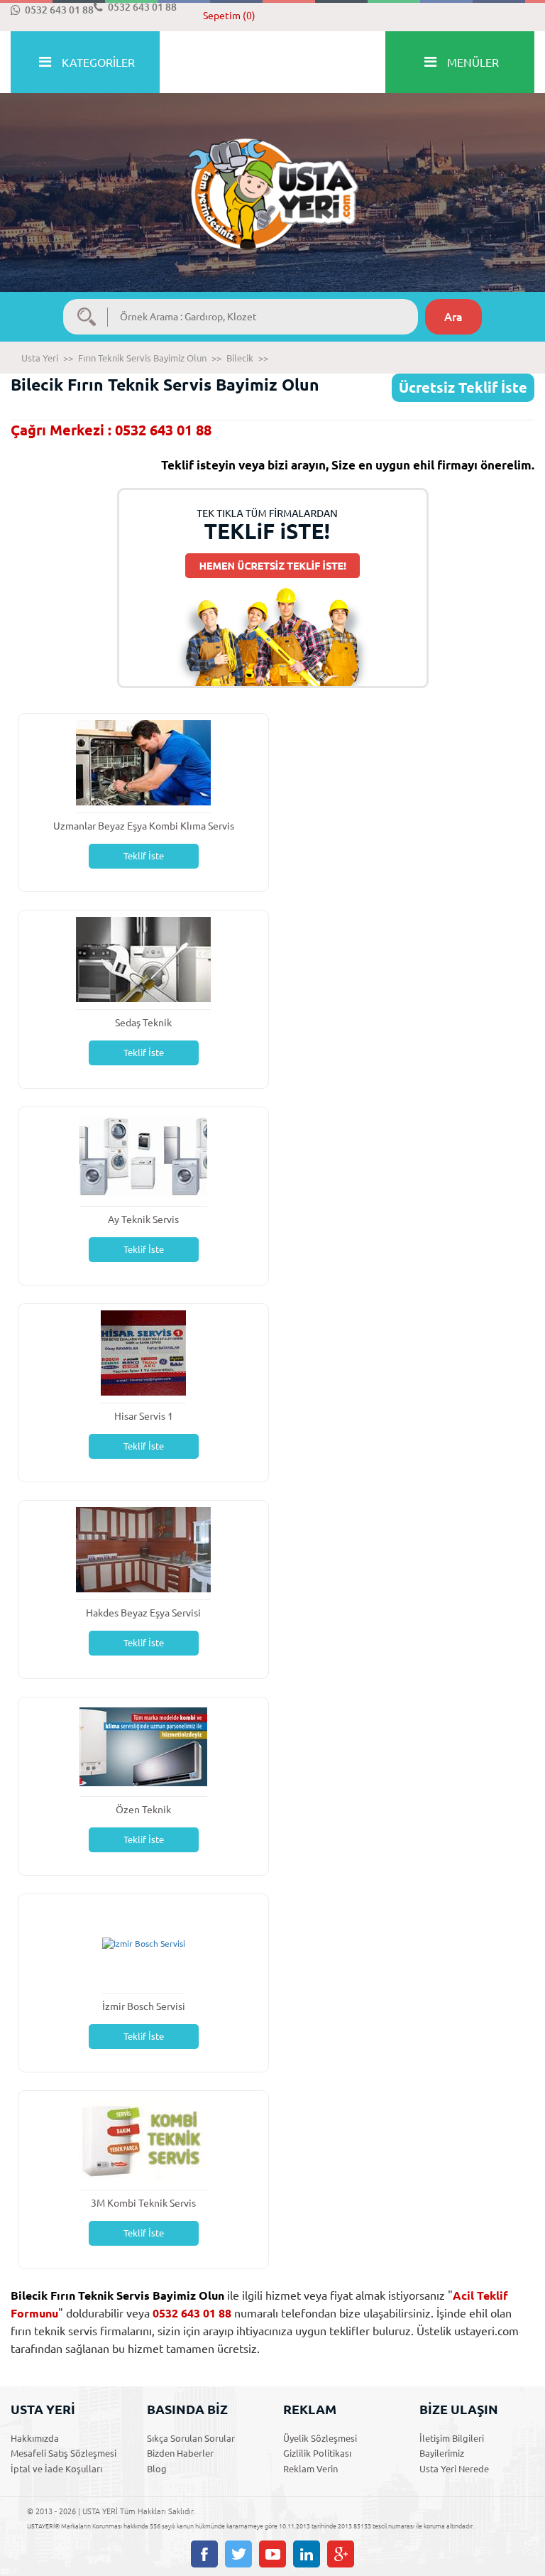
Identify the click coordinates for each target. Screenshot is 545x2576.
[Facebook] (204, 2554)
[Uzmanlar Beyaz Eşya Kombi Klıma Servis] (143, 762)
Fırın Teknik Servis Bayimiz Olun (142, 358)
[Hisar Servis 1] (143, 1352)
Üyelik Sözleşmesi (320, 2438)
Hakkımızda (35, 2438)
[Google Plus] (341, 2554)
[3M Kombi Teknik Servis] (143, 2139)
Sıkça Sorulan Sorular (191, 2438)
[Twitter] (238, 2554)
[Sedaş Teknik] (143, 958)
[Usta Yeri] (272, 179)
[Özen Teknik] (143, 1745)
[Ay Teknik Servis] (143, 1155)
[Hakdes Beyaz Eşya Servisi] (143, 1549)
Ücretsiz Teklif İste (463, 387)
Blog (157, 2469)
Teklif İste (144, 856)
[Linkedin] (307, 2554)
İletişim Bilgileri (452, 2438)
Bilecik (240, 358)
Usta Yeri (40, 358)
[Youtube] (272, 2554)
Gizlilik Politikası (317, 2453)
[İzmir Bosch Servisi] (144, 1943)
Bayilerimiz (442, 2453)
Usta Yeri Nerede (454, 2469)
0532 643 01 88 (59, 10)
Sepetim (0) (229, 16)
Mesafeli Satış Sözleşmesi (64, 2453)
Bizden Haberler (180, 2453)
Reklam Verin (310, 2469)
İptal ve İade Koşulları (56, 2469)
